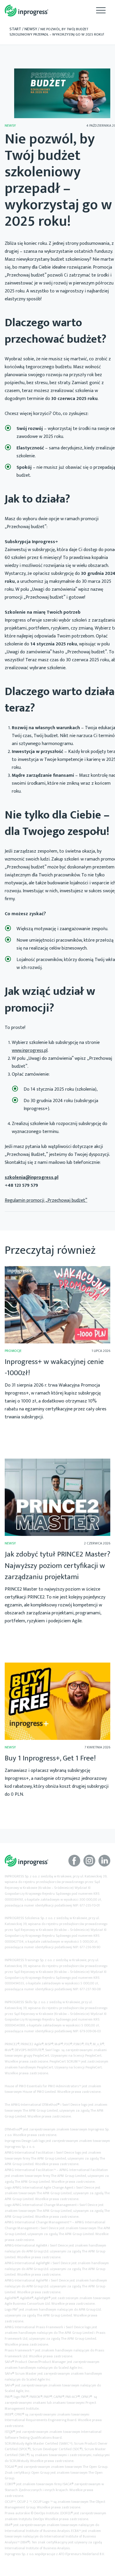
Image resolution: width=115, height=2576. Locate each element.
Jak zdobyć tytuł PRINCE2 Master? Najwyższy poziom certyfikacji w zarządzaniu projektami (57, 1566)
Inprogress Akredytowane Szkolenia (27, 11)
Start (15, 29)
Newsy (31, 29)
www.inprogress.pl (30, 1051)
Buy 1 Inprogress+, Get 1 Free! (50, 1758)
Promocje (13, 1351)
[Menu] (101, 10)
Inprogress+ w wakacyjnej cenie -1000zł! (54, 1367)
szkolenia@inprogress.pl (32, 1177)
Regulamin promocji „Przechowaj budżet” (46, 1200)
